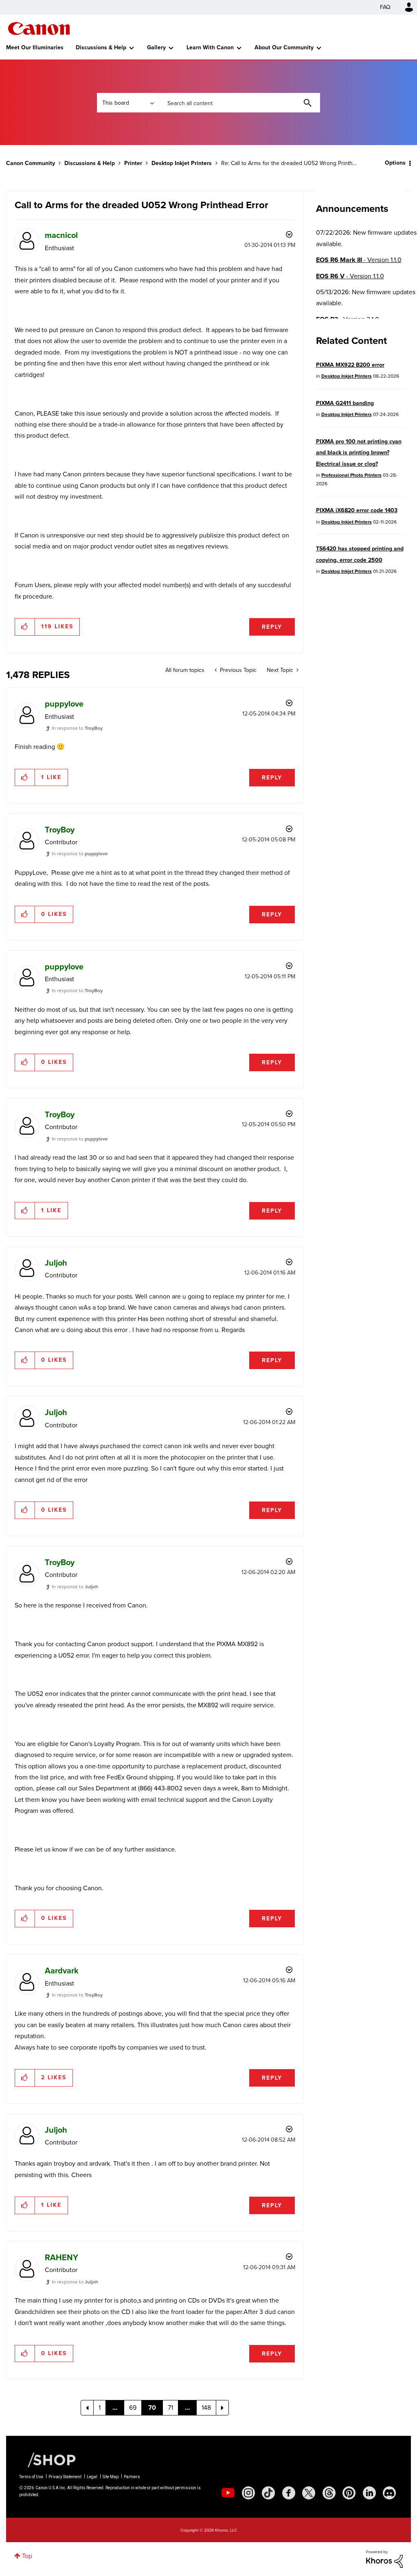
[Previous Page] (87, 2408)
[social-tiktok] (268, 2493)
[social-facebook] (289, 2493)
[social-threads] (329, 2493)
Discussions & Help (101, 47)
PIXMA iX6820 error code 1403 (357, 510)
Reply (272, 627)
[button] (25, 627)
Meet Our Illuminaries (35, 47)
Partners (132, 2477)
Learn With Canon (210, 47)
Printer (133, 163)
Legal (92, 2477)
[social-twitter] (309, 2493)
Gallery (156, 47)
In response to (77, 728)
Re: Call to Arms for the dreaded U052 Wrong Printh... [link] (289, 163)
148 (206, 2408)
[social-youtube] (228, 2493)
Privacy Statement (65, 2477)
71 (170, 2408)
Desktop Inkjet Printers (182, 163)
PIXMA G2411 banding (345, 403)
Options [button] (395, 163)
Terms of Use (31, 2477)
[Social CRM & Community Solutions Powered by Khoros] (384, 2559)
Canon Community (39, 29)
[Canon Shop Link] (48, 2459)
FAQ (385, 7)
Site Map (111, 2477)
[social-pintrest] (349, 2493)
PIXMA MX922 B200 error (350, 365)
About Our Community (284, 47)
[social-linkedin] (369, 2493)
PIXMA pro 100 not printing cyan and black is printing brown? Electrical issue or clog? (359, 453)
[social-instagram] (248, 2493)
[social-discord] (389, 2493)
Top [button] (27, 2556)
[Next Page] (222, 2408)
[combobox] (239, 103)
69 (133, 2408)
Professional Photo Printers (351, 475)
